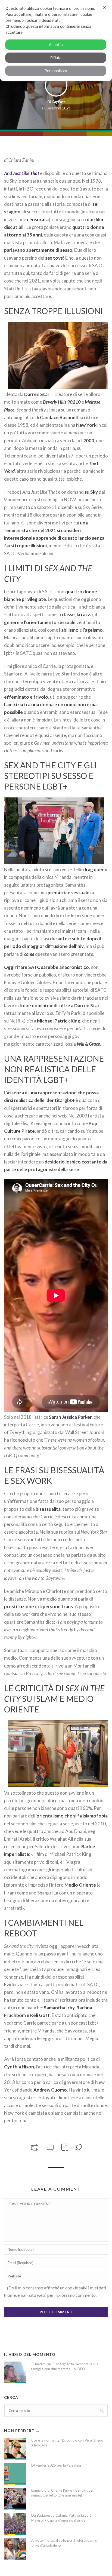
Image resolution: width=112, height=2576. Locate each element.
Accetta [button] (56, 44)
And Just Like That (22, 173)
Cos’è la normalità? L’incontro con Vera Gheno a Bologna (67, 2443)
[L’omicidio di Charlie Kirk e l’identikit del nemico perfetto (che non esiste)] (15, 2499)
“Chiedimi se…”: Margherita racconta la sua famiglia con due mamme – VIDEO (65, 2366)
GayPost (58, 102)
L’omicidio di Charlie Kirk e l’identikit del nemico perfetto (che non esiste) (62, 2493)
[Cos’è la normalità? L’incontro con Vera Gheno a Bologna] (15, 2449)
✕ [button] (105, 7)
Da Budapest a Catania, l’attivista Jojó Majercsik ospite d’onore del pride (61, 2518)
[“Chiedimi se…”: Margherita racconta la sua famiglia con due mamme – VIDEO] (15, 2372)
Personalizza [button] (56, 71)
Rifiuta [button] (56, 58)
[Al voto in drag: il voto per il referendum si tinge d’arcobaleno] (15, 2549)
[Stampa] (34, 2147)
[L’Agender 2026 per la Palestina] (15, 2474)
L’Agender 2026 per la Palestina (56, 2465)
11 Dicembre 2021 (56, 108)
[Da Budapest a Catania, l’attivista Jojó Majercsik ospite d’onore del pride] (15, 2524)
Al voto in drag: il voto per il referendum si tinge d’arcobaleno (64, 2543)
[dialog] (56, 41)
